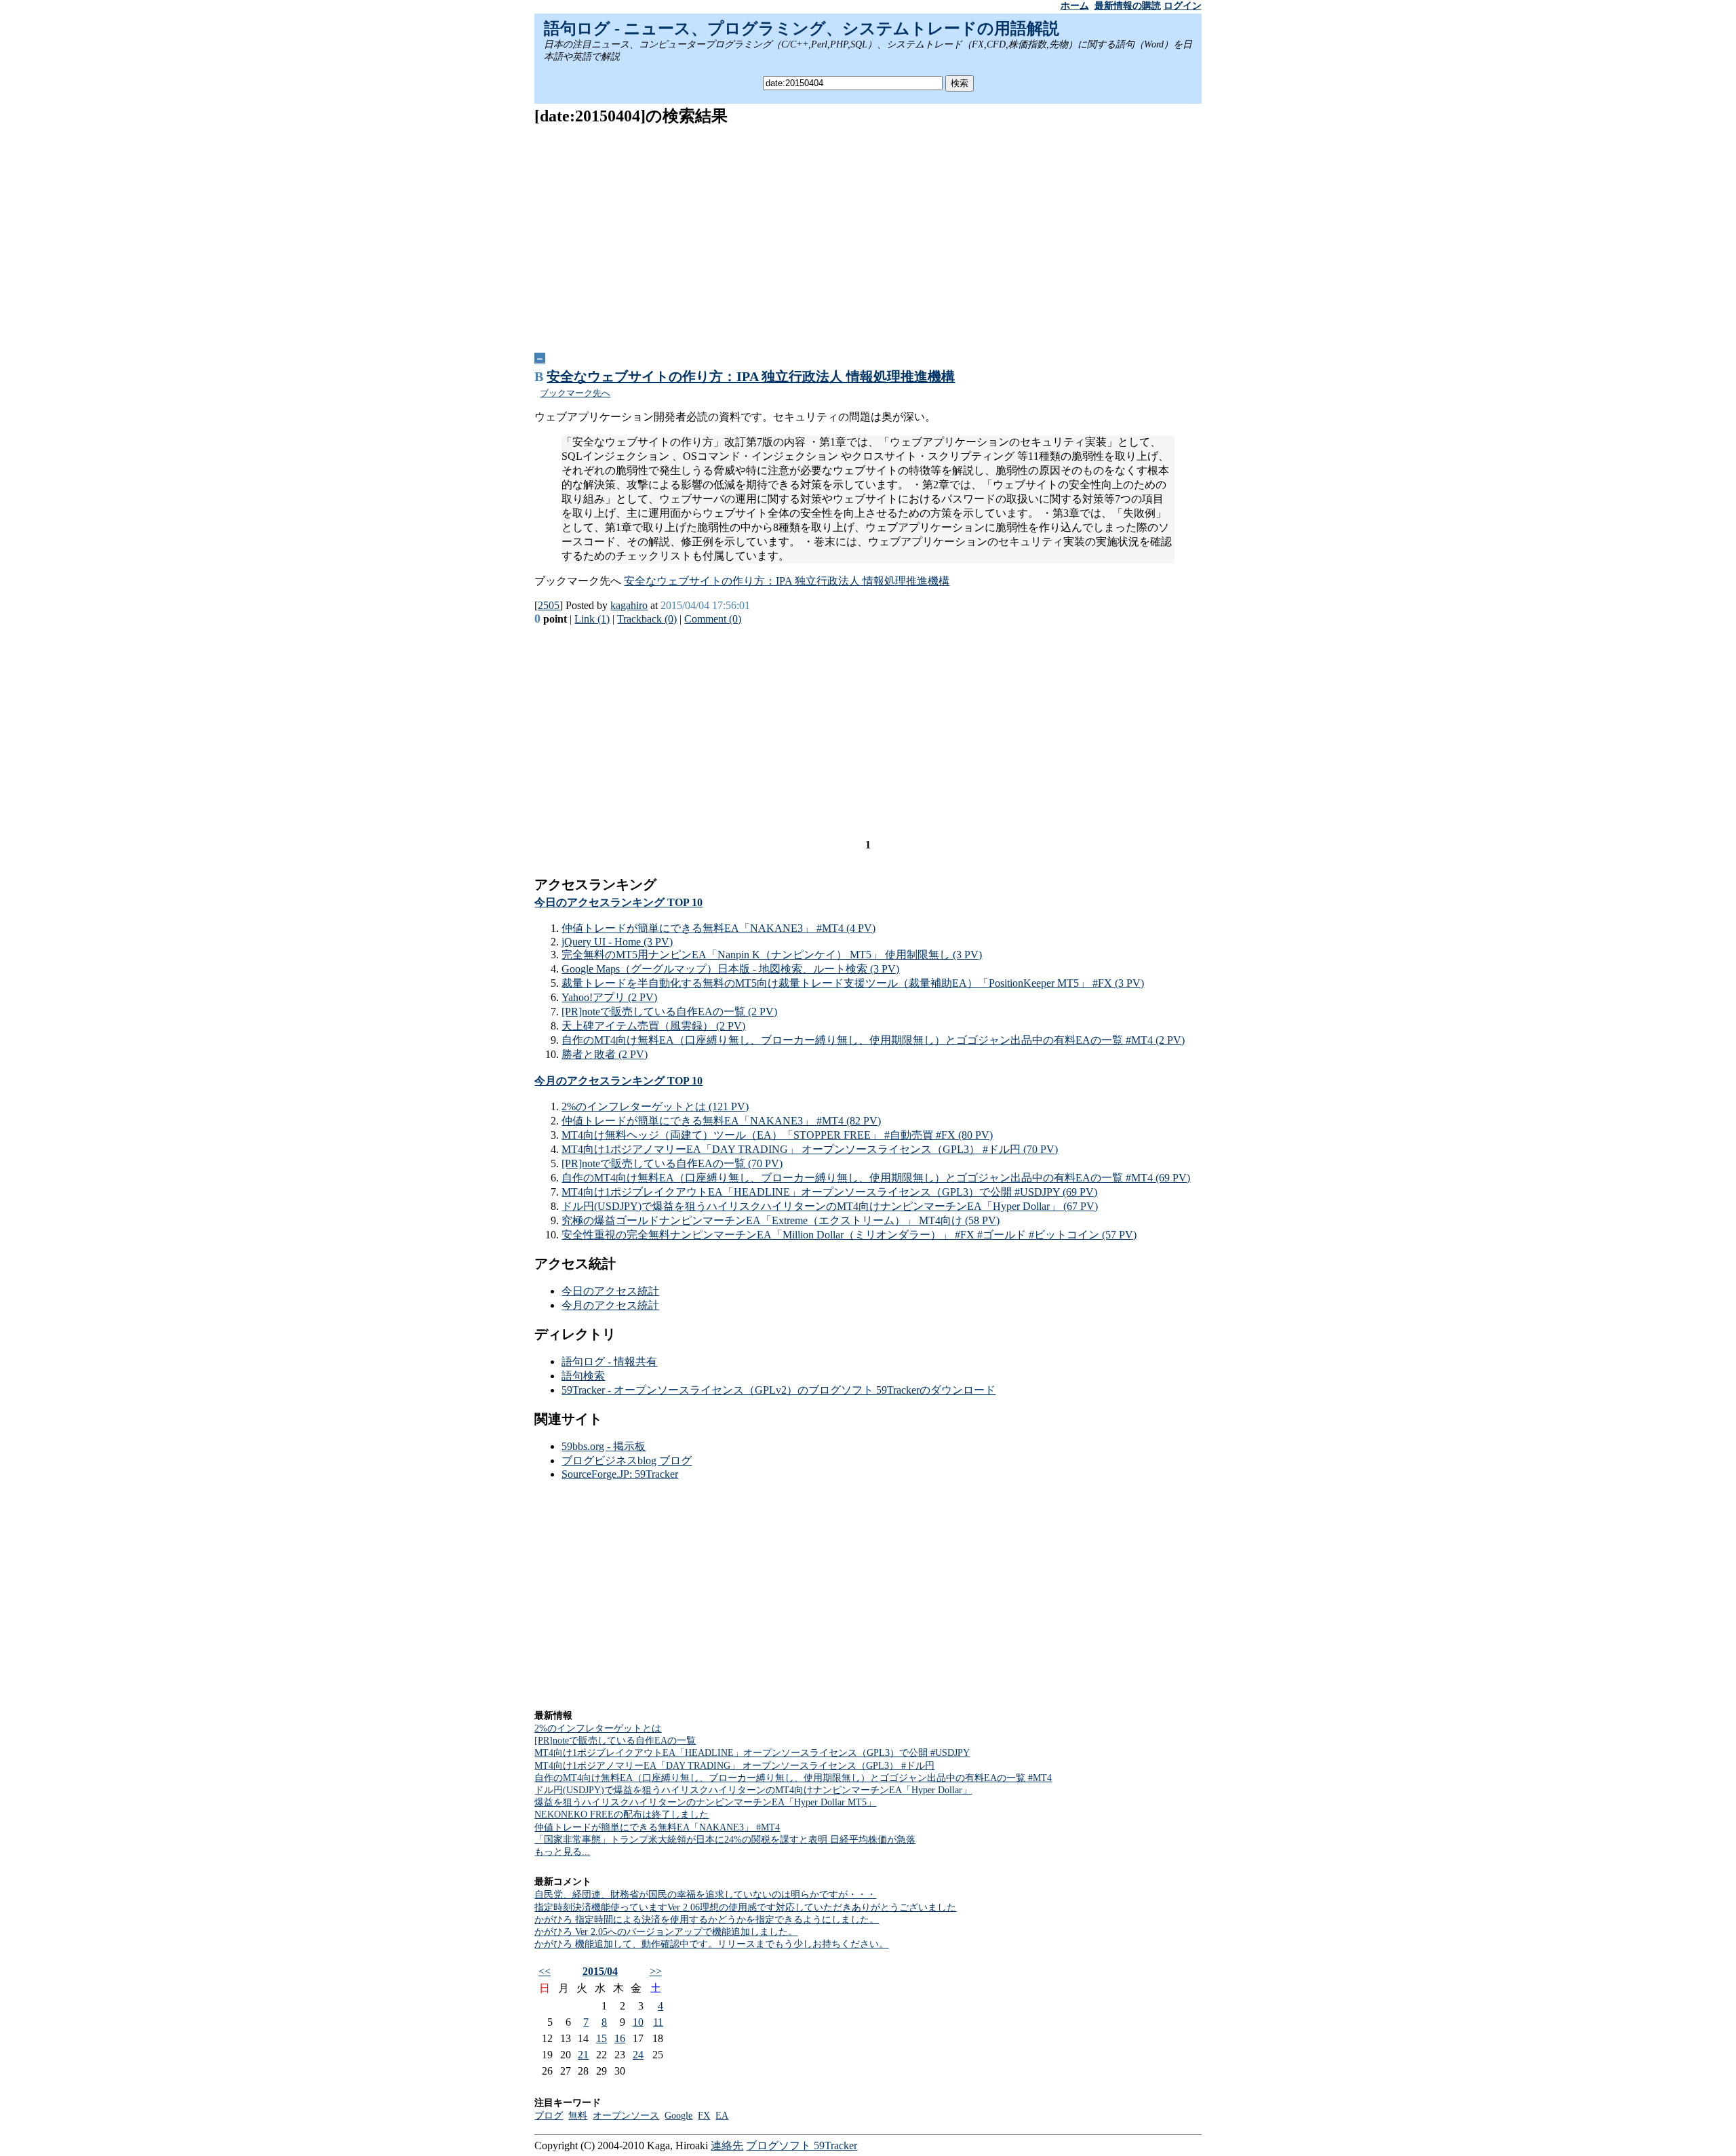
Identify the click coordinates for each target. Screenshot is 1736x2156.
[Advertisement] (868, 234)
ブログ (549, 2116)
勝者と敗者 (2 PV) (605, 1054)
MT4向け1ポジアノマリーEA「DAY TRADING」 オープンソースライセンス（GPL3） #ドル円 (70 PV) (810, 1149)
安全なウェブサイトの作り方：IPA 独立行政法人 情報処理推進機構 (751, 376)
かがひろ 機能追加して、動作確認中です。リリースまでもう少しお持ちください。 (711, 1944)
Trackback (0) (647, 619)
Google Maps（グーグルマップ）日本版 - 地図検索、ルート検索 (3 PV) (730, 969)
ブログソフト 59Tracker (802, 2145)
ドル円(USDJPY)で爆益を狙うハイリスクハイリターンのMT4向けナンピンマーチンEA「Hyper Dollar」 (753, 1790)
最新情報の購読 (1128, 6)
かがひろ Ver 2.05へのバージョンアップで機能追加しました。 (666, 1932)
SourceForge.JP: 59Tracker (620, 1474)
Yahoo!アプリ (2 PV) (609, 997)
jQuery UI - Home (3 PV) (617, 942)
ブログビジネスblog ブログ (627, 1461)
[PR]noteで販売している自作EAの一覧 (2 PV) (669, 1012)
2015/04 (600, 1971)
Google (678, 2116)
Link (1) (592, 619)
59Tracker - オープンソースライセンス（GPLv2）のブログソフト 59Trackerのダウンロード (778, 1390)
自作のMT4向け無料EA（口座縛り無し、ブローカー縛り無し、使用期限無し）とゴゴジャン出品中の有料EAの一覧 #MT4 (793, 1778)
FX (704, 2116)
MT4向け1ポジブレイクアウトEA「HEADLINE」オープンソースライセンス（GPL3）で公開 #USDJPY (752, 1753)
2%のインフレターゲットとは (598, 1728)
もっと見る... (562, 1852)
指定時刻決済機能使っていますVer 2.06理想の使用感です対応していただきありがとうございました (745, 1907)
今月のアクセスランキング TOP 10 (618, 1081)
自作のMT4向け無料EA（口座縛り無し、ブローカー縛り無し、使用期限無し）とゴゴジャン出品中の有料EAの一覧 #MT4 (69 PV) (876, 1178)
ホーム (1075, 6)
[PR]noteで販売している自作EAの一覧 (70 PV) (672, 1163)
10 (638, 2022)
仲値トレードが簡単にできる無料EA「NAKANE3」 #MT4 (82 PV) (721, 1121)
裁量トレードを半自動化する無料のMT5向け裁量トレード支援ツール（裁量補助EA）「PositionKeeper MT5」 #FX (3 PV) (853, 983)
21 (583, 2055)
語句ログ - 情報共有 (609, 1361)
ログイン (1183, 6)
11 (658, 2022)
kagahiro (629, 605)
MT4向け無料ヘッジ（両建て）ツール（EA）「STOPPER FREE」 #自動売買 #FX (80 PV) (777, 1135)
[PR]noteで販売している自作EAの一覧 (615, 1741)
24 (638, 2055)
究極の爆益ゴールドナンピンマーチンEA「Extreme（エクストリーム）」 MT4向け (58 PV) (781, 1220)
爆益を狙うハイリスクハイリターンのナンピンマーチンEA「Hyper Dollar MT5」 (705, 1802)
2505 (549, 605)
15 (601, 2038)
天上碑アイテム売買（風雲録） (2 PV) (653, 1026)
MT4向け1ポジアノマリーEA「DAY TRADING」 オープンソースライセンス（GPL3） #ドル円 (734, 1766)
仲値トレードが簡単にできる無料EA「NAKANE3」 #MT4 (657, 1827)
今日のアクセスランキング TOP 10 (618, 902)
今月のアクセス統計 (610, 1305)
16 (620, 2038)
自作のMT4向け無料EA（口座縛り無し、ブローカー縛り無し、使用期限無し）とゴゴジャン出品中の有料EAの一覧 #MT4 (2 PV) (873, 1040)
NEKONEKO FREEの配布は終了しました (622, 1815)
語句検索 (583, 1376)
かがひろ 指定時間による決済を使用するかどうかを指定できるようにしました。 (707, 1920)
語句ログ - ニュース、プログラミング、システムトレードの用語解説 (802, 28)
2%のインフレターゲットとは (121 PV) (655, 1106)
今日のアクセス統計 (610, 1291)
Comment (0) (713, 619)
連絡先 (727, 2145)
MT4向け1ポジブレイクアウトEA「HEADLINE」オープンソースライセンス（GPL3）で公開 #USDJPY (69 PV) (829, 1192)
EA (722, 2116)
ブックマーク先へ (575, 393)
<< (545, 1971)
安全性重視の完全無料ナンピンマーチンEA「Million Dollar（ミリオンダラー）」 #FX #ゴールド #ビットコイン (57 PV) (849, 1235)
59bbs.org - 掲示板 (604, 1446)
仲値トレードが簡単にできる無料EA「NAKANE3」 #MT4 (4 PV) (718, 928)
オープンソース (626, 2116)
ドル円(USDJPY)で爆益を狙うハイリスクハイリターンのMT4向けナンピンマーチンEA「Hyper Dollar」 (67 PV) (830, 1206)
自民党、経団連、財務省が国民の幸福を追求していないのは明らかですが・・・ (705, 1895)
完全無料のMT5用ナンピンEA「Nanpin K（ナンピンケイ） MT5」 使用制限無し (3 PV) (772, 955)
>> (656, 1971)
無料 (578, 2116)
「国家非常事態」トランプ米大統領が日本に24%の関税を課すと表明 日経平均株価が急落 (725, 1840)
